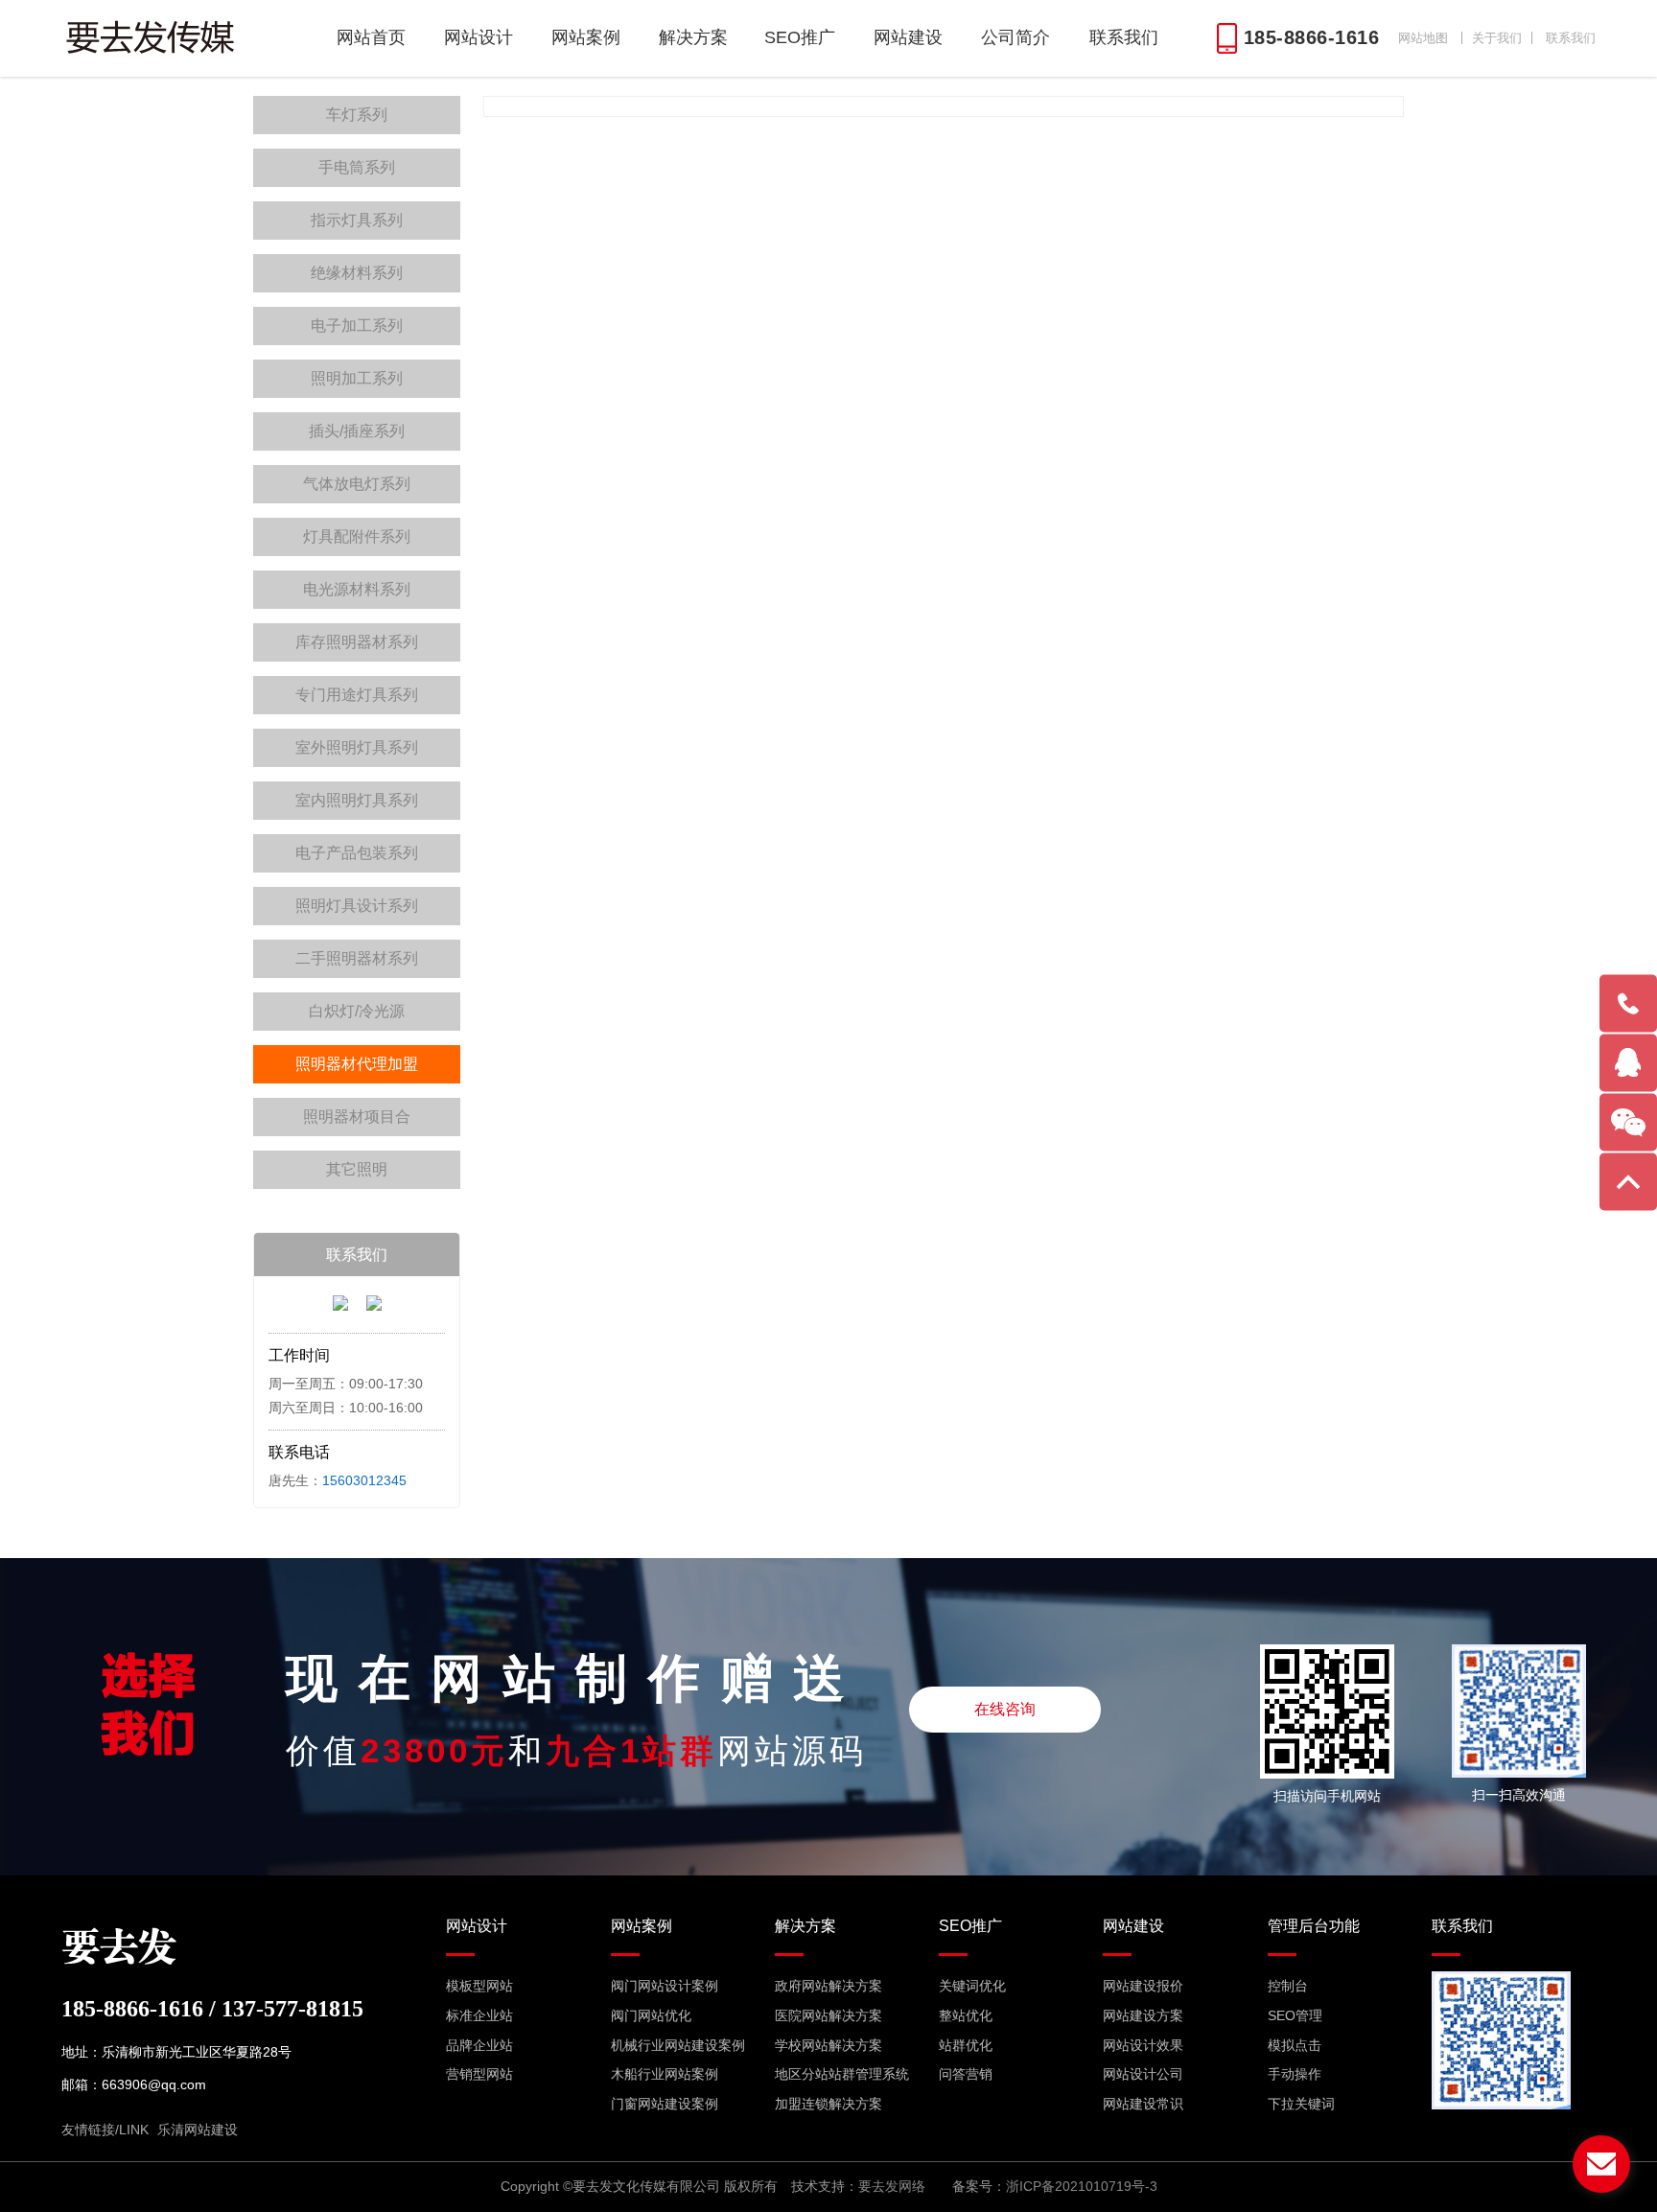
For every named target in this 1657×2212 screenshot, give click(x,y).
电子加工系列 (357, 326)
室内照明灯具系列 (357, 800)
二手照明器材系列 (357, 958)
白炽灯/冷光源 (357, 1011)
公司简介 (1015, 37)
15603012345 (364, 1480)
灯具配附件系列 (357, 536)
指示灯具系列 (357, 220)
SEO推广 (800, 37)
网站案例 (586, 37)
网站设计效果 (1143, 2045)
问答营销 (966, 2074)
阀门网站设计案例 (665, 1986)
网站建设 (908, 37)
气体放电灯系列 (357, 484)
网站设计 (478, 37)
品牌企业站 (479, 2045)
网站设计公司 (1143, 2074)
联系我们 (1571, 38)
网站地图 (1423, 38)
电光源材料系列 (357, 589)
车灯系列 (357, 115)
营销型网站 (479, 2074)
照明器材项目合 (357, 1117)
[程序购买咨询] (340, 1306)
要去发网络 (892, 2186)
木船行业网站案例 (665, 2074)
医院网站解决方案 (828, 2015)
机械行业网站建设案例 (678, 2045)
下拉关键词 (1301, 2104)
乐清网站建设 (198, 2130)
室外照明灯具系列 (357, 747)
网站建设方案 (1143, 2015)
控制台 (1288, 1986)
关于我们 (1497, 38)
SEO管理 (1295, 2015)
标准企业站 (479, 2015)
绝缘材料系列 (357, 273)
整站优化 (966, 2015)
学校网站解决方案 (828, 2045)
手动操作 (1295, 2074)
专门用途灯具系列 (357, 695)
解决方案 (693, 37)
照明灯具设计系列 (357, 906)
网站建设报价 (1143, 1986)
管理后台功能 (1314, 1926)
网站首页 (371, 37)
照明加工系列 (357, 378)
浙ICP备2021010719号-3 (1082, 2186)
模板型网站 (479, 1986)
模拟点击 (1295, 2045)
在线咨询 (1005, 1709)
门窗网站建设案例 (665, 2104)
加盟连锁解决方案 (828, 2104)
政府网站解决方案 (828, 1986)
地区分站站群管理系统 (842, 2074)
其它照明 (357, 1169)
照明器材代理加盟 (357, 1064)
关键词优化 (972, 1986)
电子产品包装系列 (357, 853)
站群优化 (966, 2045)
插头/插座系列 (357, 431)
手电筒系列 (357, 167)
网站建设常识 (1143, 2104)
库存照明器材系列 (357, 642)
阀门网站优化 (651, 2015)
